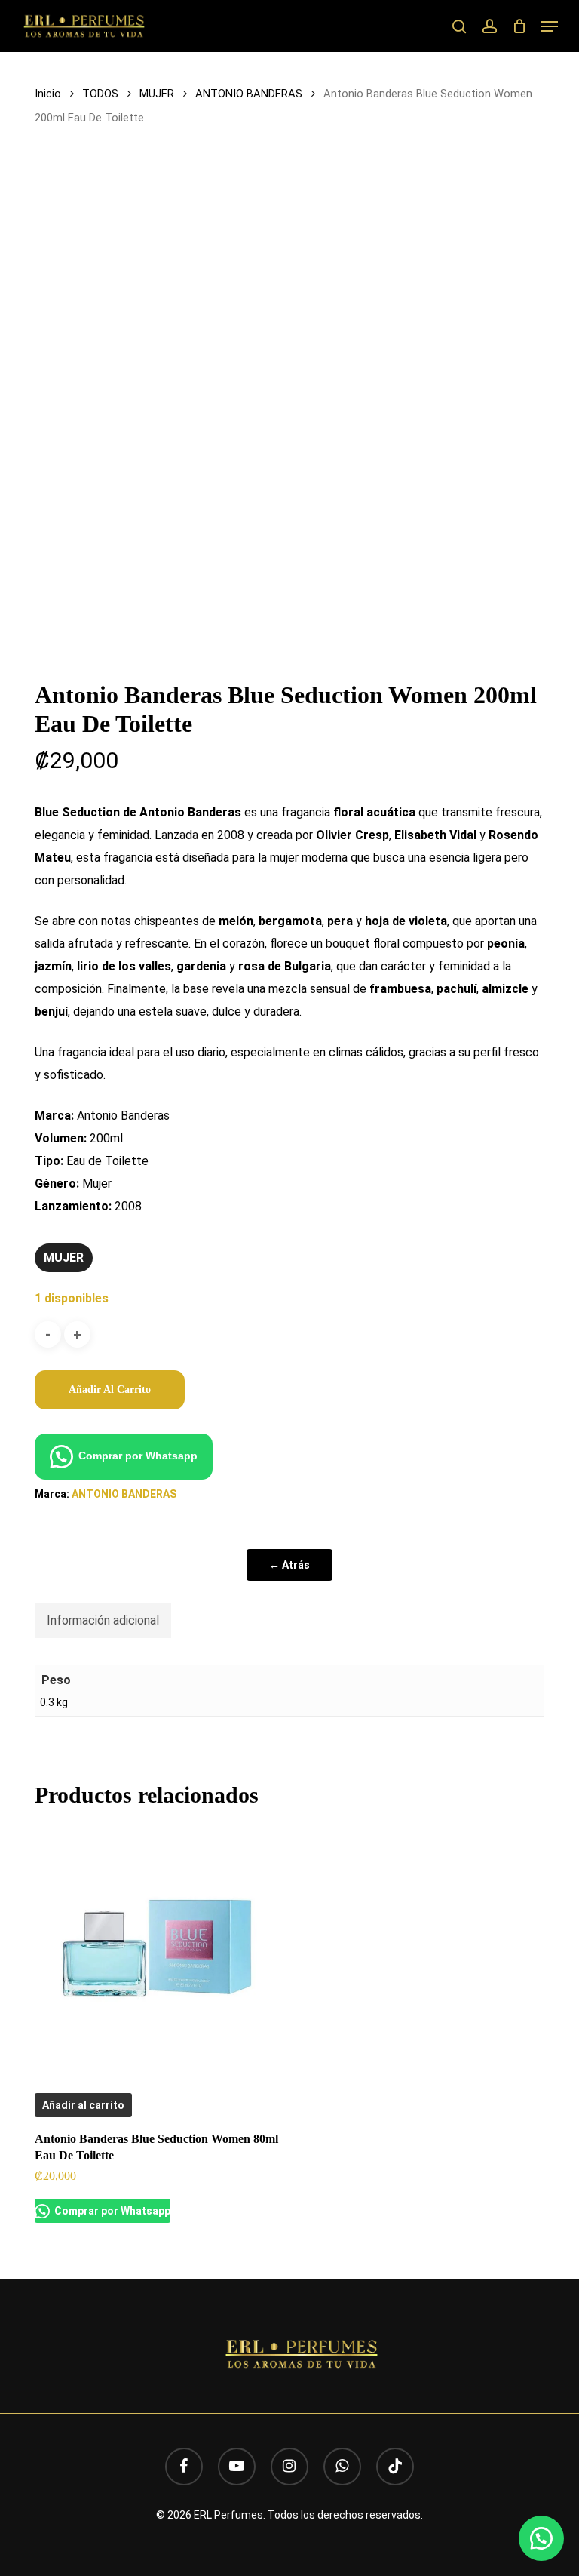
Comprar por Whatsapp (138, 1456)
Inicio (48, 94)
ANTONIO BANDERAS (249, 94)
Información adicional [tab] (103, 1620)
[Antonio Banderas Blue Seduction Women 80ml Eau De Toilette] (157, 1947)
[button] (550, 26)
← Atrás (289, 1565)
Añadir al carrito (110, 1389)
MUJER (157, 94)
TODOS (100, 94)
